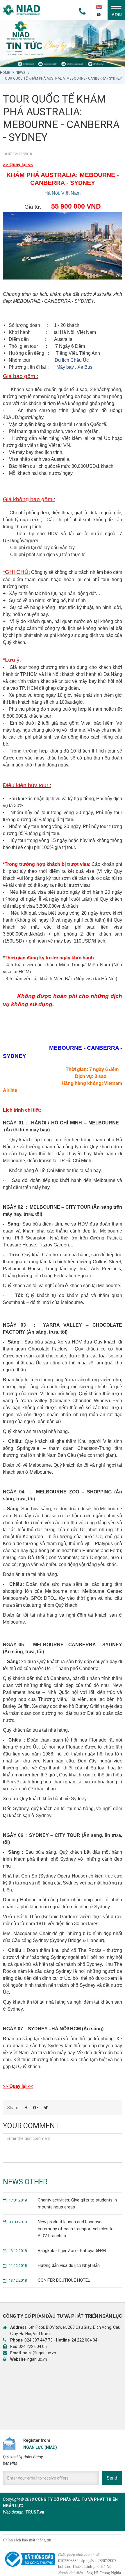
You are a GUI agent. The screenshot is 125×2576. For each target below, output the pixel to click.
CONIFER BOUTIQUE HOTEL (49, 2280)
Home (5, 73)
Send (112, 2478)
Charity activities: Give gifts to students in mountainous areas (63, 2204)
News (20, 73)
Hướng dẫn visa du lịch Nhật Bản (54, 2265)
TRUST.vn (35, 2512)
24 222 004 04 (84, 2340)
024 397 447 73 (39, 2340)
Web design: (14, 2512)
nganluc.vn (37, 2359)
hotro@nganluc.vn (39, 2353)
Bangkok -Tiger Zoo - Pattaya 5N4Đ (57, 2251)
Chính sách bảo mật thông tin (27, 2540)
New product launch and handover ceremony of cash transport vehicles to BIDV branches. (61, 2229)
